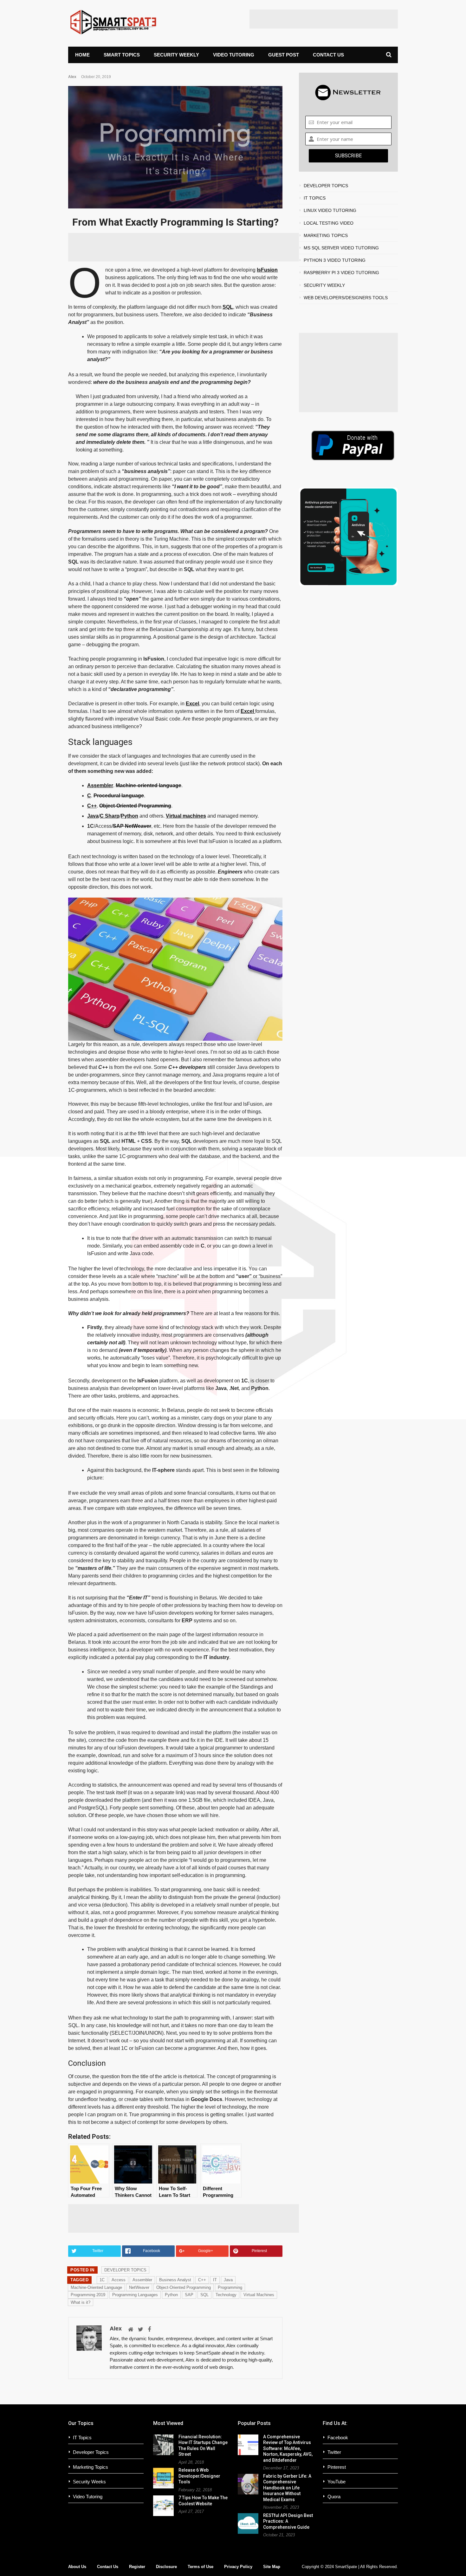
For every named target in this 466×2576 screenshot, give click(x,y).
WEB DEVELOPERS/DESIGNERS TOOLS (346, 298)
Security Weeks (89, 2482)
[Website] (131, 2329)
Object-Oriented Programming (135, 806)
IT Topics (82, 2438)
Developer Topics (91, 2452)
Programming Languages (135, 2295)
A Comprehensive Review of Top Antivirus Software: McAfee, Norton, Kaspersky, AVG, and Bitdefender (288, 2448)
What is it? (81, 2302)
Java (93, 816)
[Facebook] (149, 2329)
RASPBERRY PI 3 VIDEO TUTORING (341, 273)
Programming (230, 2287)
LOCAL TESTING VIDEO (329, 223)
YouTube (337, 2482)
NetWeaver (138, 826)
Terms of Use (201, 2567)
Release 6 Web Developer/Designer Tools (199, 2476)
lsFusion (267, 270)
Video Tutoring (88, 2497)
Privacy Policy (238, 2567)
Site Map (272, 2567)
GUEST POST (284, 55)
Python (129, 816)
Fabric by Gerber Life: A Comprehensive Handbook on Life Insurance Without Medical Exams (287, 2488)
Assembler (100, 785)
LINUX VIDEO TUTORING (330, 210)
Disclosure (166, 2567)
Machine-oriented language (149, 785)
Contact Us (108, 2567)
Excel (192, 704)
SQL (228, 307)
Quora (334, 2497)
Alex (72, 77)
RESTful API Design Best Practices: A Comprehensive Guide (288, 2521)
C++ (92, 806)
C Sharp (110, 816)
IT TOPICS (315, 198)
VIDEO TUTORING (234, 55)
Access (119, 2280)
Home (82, 55)
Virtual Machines (259, 2295)
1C (102, 2280)
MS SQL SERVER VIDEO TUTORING (341, 248)
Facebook (338, 2438)
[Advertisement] (324, 19)
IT (215, 2280)
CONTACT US (328, 55)
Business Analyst (175, 2280)
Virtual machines (186, 816)
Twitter (334, 2452)
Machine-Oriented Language (96, 2287)
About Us (77, 2567)
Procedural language (119, 796)
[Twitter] (141, 2329)
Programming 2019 (88, 2295)
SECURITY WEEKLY (176, 55)
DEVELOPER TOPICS (125, 2270)
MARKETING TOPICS (326, 235)
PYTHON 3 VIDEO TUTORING (335, 260)
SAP (119, 826)
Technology (226, 2295)
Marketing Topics (91, 2467)
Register (137, 2567)
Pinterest (337, 2467)
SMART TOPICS (122, 55)
